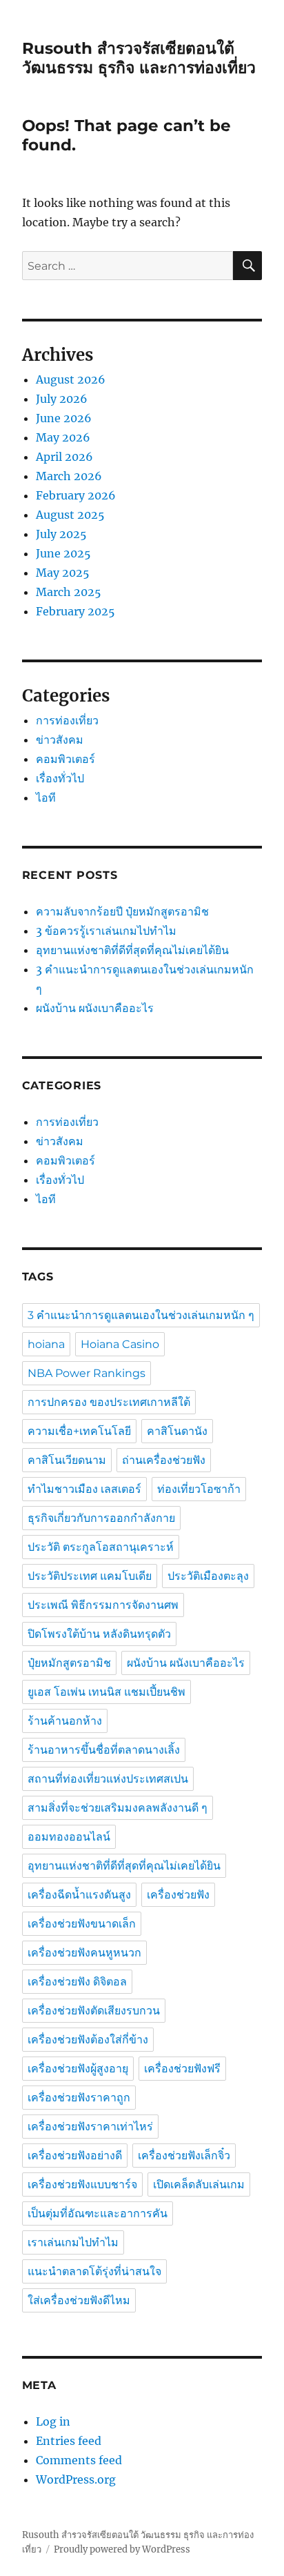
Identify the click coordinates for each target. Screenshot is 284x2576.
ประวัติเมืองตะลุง (208, 1576)
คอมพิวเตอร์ (65, 759)
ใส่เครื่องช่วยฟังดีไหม (79, 2300)
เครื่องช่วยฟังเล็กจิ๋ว (184, 2156)
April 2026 (64, 457)
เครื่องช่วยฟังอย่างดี (75, 2156)
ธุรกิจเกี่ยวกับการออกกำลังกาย (101, 1518)
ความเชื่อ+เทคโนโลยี (79, 1431)
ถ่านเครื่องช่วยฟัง (164, 1460)
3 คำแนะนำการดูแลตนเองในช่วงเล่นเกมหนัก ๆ (141, 1315)
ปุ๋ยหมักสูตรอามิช (69, 1663)
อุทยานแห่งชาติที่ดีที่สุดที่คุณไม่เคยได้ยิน (132, 950)
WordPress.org (76, 2479)
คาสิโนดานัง (177, 1431)
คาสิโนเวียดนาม (67, 1460)
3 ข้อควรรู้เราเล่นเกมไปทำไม (106, 931)
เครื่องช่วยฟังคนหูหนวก (84, 1953)
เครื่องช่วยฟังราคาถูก (79, 2098)
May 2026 (63, 437)
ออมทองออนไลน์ (69, 1837)
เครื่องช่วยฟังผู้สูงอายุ (78, 2069)
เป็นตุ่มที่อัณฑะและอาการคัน (98, 2213)
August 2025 (70, 515)
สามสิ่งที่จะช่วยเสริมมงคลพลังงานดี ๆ (118, 1808)
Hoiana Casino (120, 1344)
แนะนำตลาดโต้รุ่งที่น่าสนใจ (94, 2271)
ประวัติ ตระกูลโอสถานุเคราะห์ (101, 1547)
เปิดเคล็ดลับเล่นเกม (199, 2184)
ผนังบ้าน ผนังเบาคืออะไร (95, 1008)
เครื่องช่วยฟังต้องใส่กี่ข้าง (88, 2040)
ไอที (46, 797)
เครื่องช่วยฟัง (178, 1895)
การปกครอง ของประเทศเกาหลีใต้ (109, 1402)
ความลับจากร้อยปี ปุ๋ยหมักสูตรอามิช (124, 911)
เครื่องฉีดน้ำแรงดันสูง (79, 1895)
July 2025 (61, 534)
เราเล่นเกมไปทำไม (73, 2242)
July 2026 (62, 399)
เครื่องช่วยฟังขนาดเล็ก (82, 1924)
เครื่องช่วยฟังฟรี (182, 2069)
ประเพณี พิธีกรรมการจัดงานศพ (103, 1605)
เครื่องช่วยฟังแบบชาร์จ (82, 2184)
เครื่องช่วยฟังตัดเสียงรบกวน (94, 2011)
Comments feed (79, 2460)
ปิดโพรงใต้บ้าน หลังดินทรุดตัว (99, 1634)
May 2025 (63, 573)
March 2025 (69, 592)
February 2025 (75, 611)
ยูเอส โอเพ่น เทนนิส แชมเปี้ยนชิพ (106, 1692)
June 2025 (63, 553)
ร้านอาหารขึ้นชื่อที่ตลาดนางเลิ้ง (104, 1750)
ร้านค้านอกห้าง (65, 1721)
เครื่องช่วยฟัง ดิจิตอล (77, 1982)
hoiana (46, 1344)
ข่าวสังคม (60, 740)
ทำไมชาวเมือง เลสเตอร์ (84, 1489)
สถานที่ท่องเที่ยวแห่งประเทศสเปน (108, 1779)
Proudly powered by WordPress (122, 2549)
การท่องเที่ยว (67, 720)
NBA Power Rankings (87, 1373)
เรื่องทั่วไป (60, 778)
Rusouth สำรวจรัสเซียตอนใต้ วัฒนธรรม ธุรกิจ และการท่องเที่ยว (139, 58)
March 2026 (69, 476)
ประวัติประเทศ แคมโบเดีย (90, 1576)
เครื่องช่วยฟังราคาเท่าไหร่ (90, 2127)
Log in (53, 2421)
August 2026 (71, 379)
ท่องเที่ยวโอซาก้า (199, 1489)
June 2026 (64, 418)
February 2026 (76, 495)
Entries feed (69, 2441)
